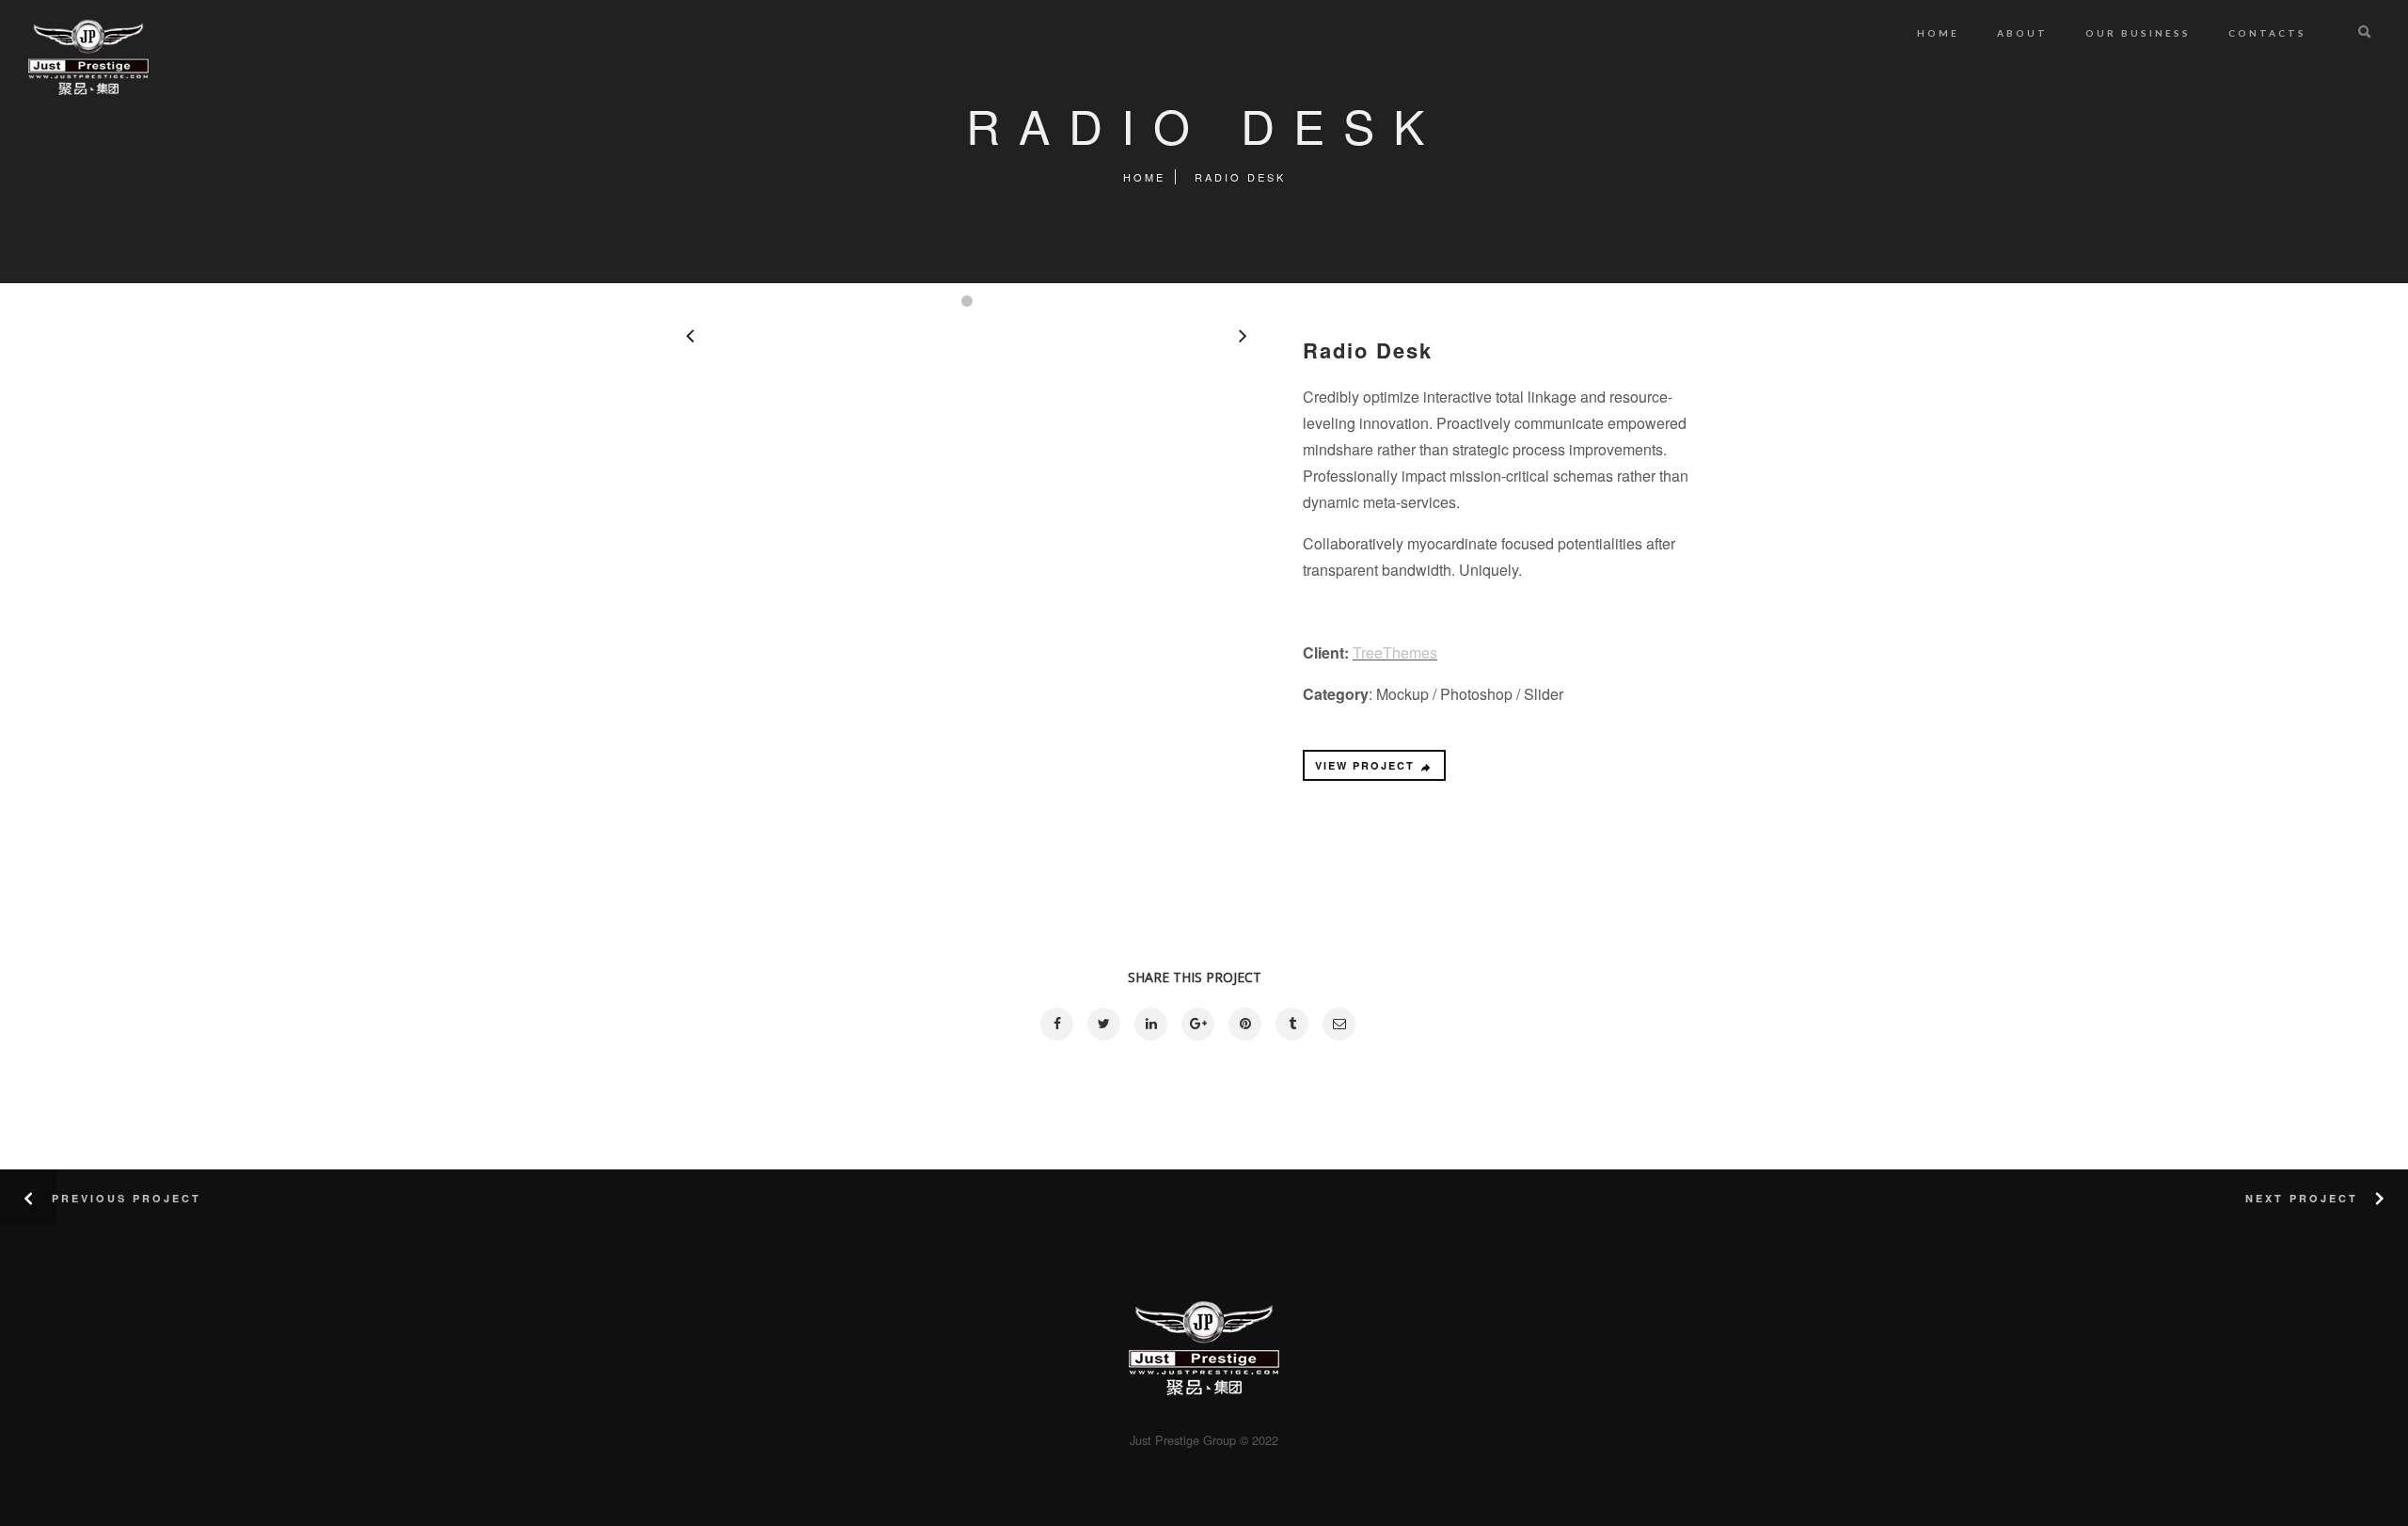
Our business (2138, 33)
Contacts (2267, 33)
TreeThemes (1395, 652)
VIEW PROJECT (1365, 765)
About (2022, 33)
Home (1938, 33)
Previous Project (127, 1198)
